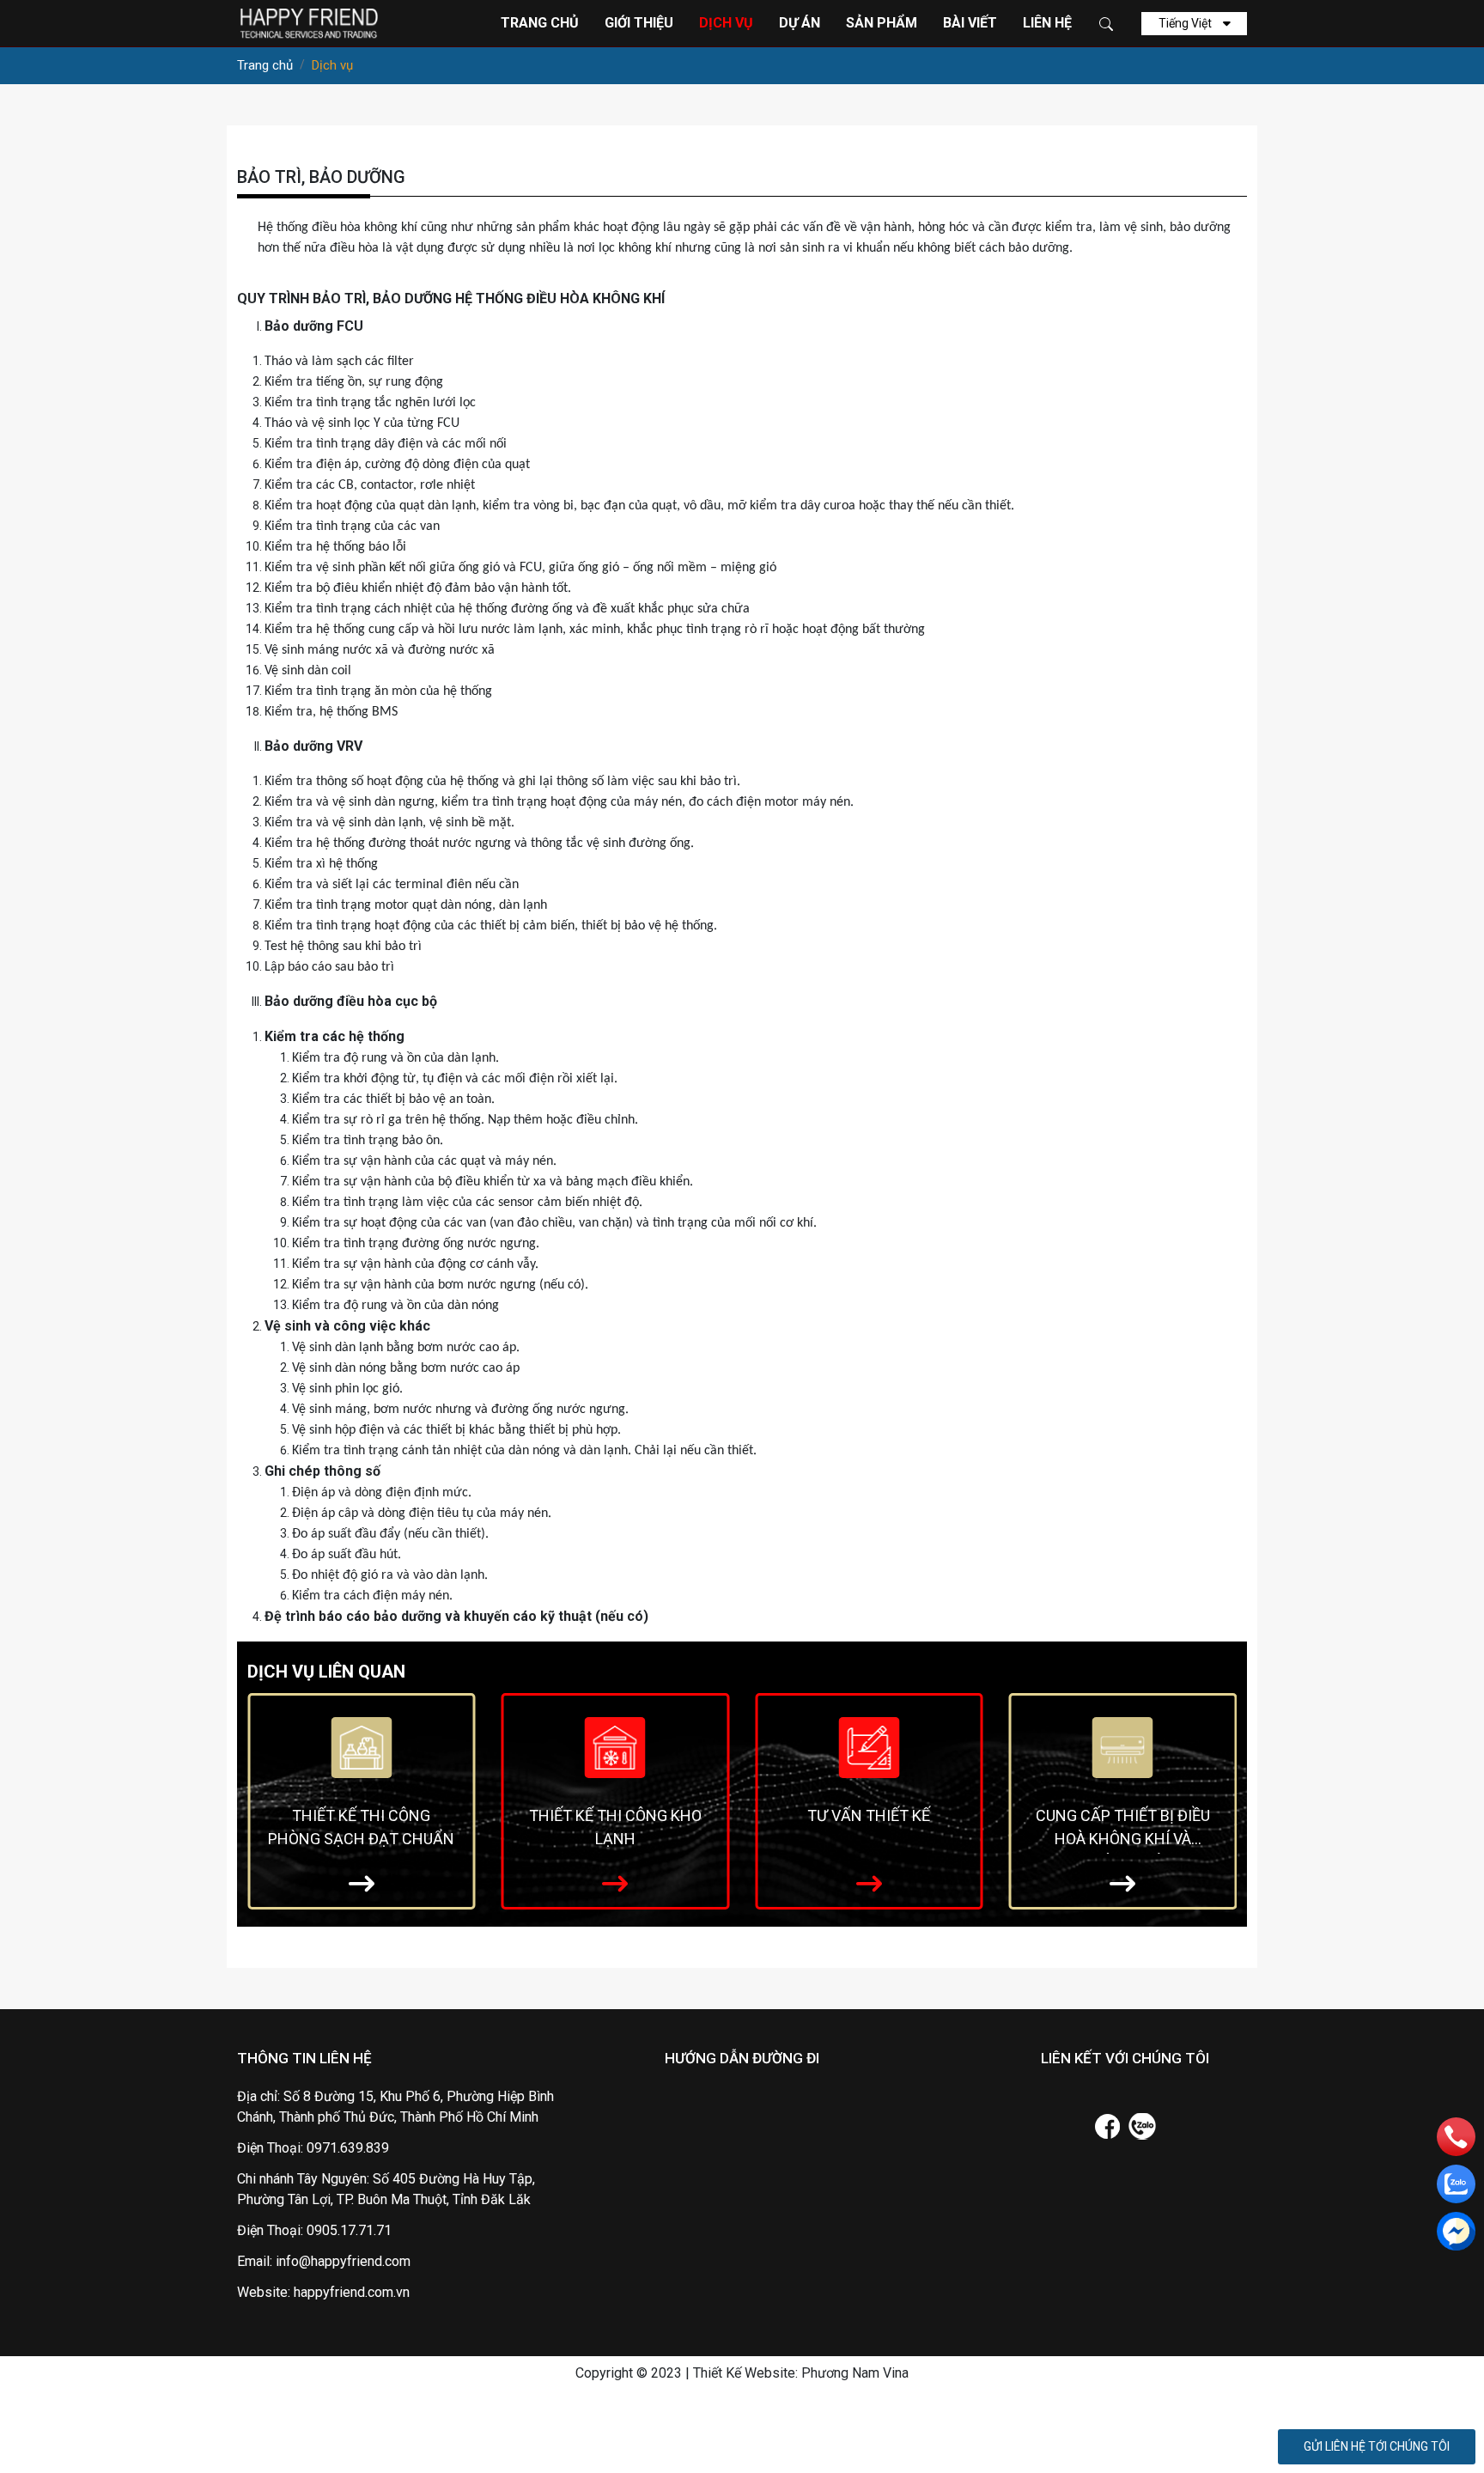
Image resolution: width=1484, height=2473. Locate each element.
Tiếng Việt (1186, 23)
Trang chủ (540, 23)
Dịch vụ (726, 23)
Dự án (800, 23)
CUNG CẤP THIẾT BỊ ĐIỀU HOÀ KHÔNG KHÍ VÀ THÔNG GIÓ (1123, 1830)
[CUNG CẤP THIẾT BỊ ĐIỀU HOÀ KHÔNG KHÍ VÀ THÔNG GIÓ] (1123, 1746)
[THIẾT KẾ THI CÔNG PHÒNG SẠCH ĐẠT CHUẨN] (361, 1746)
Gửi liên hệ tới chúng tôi (1377, 2446)
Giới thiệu (639, 23)
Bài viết (970, 23)
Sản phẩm (882, 23)
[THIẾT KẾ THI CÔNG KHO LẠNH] (615, 1746)
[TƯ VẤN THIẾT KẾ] (869, 1746)
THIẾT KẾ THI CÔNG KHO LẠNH (615, 1827)
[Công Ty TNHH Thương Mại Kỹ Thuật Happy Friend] (307, 22)
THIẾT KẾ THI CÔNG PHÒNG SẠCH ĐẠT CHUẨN (361, 1827)
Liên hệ (1047, 23)
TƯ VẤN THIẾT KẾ (869, 1815)
